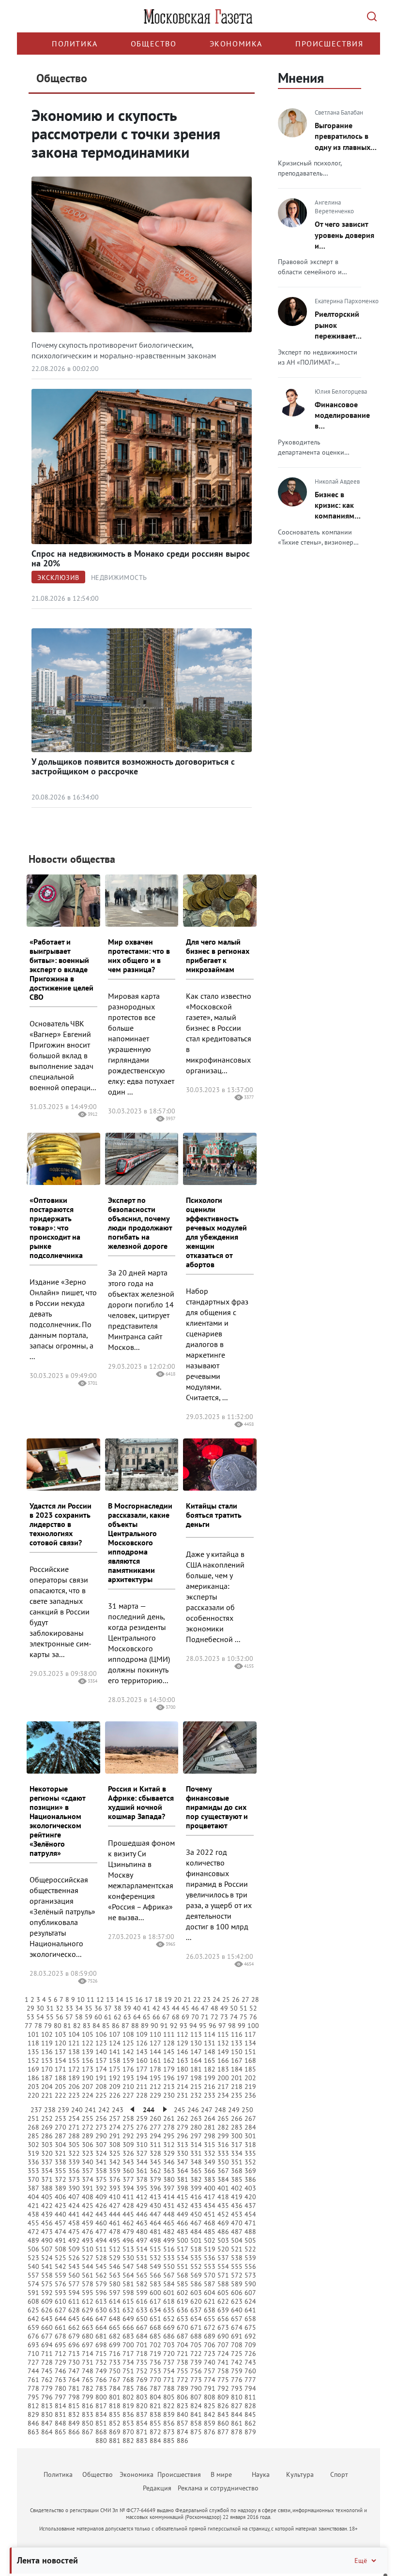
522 (250, 2249)
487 (237, 2232)
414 (169, 2197)
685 (155, 2336)
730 (74, 2362)
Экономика (236, 44)
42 (156, 2008)
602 (183, 2293)
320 (47, 2153)
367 (223, 2171)
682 (115, 2336)
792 (223, 2388)
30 (40, 2008)
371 (47, 2179)
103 (61, 2034)
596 (101, 2293)
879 (250, 2432)
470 (237, 2223)
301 (250, 2136)
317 (237, 2145)
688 (196, 2336)
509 (74, 2249)
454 (250, 2214)
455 (33, 2223)
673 (223, 2327)
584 (169, 2284)
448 (169, 2214)
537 (223, 2258)
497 (142, 2240)
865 (61, 2432)
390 (74, 2188)
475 (74, 2232)
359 (115, 2171)
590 (250, 2284)
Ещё (361, 2561)
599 (142, 2293)
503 (223, 2240)
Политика (75, 44)
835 (115, 2414)
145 (169, 2052)
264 (210, 2118)
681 (101, 2336)
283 (237, 2127)
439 (47, 2214)
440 (61, 2214)
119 (47, 2043)
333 (223, 2153)
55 (50, 2017)
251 (33, 2118)
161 (155, 2060)
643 (47, 2319)
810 (237, 2397)
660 (47, 2327)
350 (223, 2162)
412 (142, 2197)
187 (47, 2078)
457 (61, 2223)
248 (220, 2110)
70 (195, 2017)
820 (142, 2406)
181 (196, 2069)
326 (128, 2153)
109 (142, 2034)
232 (196, 2095)
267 (250, 2118)
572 (237, 2275)
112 (183, 2034)
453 (237, 2214)
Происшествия (329, 44)
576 (61, 2284)
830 (47, 2414)
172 (74, 2069)
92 (174, 2026)
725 (237, 2354)
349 (210, 2162)
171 (61, 2069)
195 (155, 2078)
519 (210, 2249)
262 (183, 2118)
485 (210, 2232)
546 (115, 2266)
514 (142, 2249)
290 (101, 2136)
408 (88, 2197)
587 (210, 2284)
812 (33, 2406)
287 (61, 2136)
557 (33, 2275)
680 (88, 2336)
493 (88, 2240)
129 (183, 2043)
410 (115, 2197)
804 (155, 2397)
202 (250, 2078)
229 (155, 2095)
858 (196, 2423)
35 (89, 2008)
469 (223, 2223)
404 (33, 2197)
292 (128, 2136)
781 (74, 2388)
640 (237, 2310)
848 (61, 2423)
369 (250, 2171)
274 (115, 2127)
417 (210, 2197)
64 (137, 2017)
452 (223, 2214)
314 (196, 2145)
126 (142, 2043)
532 (155, 2258)
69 (185, 2017)
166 (223, 2060)
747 (74, 2371)
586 (196, 2284)
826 (223, 2406)
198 (196, 2078)
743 (250, 2362)
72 (214, 2017)
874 (183, 2432)
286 (47, 2136)
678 (61, 2336)
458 (74, 2223)
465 (169, 2223)
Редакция (157, 2488)
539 (250, 2258)
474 (61, 2232)
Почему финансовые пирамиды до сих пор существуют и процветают (217, 1807)
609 (47, 2301)
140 (101, 2052)
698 (101, 2345)
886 (183, 2441)
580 (115, 2284)
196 (169, 2078)
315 (210, 2145)
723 (210, 2354)
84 (96, 2026)
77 (29, 2026)
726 (250, 2354)
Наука (261, 2474)
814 (61, 2406)
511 (101, 2249)
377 (128, 2179)
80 (58, 2026)
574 (33, 2284)
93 (183, 2026)
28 (255, 1999)
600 (155, 2293)
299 (223, 2136)
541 (47, 2266)
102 (47, 2034)
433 (196, 2206)
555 (237, 2266)
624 (250, 2301)
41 (147, 2008)
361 (142, 2171)
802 (128, 2397)
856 (169, 2423)
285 (33, 2136)
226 (115, 2095)
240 (77, 2110)
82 (77, 2026)
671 (196, 2327)
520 (223, 2249)
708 (237, 2345)
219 (250, 2087)
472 (33, 2232)
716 (115, 2354)
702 (155, 2345)
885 (169, 2441)
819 (128, 2406)
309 (128, 2145)
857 (183, 2423)
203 (33, 2087)
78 (38, 2026)
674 (237, 2327)
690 (223, 2336)
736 (155, 2362)
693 (33, 2345)
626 (47, 2310)
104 (74, 2034)
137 (61, 2052)
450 (196, 2214)
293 (142, 2136)
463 (142, 2223)
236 (250, 2095)
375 (101, 2179)
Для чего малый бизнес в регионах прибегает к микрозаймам (218, 955)
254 (74, 2118)
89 (145, 2026)
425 (88, 2206)
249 (234, 2110)
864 (47, 2432)
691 (237, 2336)
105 (88, 2034)
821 (155, 2406)
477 (101, 2232)
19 (168, 1999)
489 (33, 2240)
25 (226, 1999)
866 (74, 2432)
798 (74, 2397)
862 (250, 2423)
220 (33, 2095)
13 (110, 1999)
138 (74, 2052)
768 (128, 2380)
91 (164, 2026)
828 (250, 2406)
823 (183, 2406)
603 (196, 2293)
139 (88, 2052)
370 (33, 2179)
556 (250, 2266)
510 (88, 2249)
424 (74, 2206)
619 (183, 2301)
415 (183, 2197)
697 (88, 2345)
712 (61, 2354)
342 (115, 2162)
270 (61, 2127)
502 (210, 2240)
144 (155, 2052)
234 (223, 2095)
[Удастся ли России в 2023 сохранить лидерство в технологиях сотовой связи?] (63, 1465)
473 (47, 2232)
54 (40, 2017)
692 (250, 2336)
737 (169, 2362)
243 (118, 2110)
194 (142, 2078)
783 (101, 2388)
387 (33, 2188)
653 (183, 2319)
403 (250, 2188)
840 (183, 2414)
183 (223, 2069)
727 (33, 2362)
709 (250, 2345)
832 (74, 2414)
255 (88, 2118)
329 (169, 2153)
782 (88, 2388)
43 (166, 2008)
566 (155, 2275)
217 (223, 2087)
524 (47, 2258)
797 (61, 2397)
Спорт (339, 2474)
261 (169, 2118)
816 (88, 2406)
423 (61, 2206)
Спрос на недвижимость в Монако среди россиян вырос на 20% (141, 558)
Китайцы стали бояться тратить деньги (214, 1515)
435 (223, 2206)
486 (223, 2232)
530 (128, 2258)
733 (115, 2362)
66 (156, 2017)
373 (74, 2179)
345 (155, 2162)
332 (210, 2153)
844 (237, 2414)
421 (33, 2206)
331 (196, 2153)
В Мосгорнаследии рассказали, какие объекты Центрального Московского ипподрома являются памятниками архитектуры (140, 1542)
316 (223, 2145)
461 (115, 2223)
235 (237, 2095)
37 (108, 2008)
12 (100, 1999)
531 (142, 2258)
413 (155, 2197)
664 (101, 2327)
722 (196, 2354)
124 (115, 2043)
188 (61, 2078)
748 (88, 2371)
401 (223, 2188)
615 (128, 2301)
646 (88, 2319)
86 (116, 2026)
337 (47, 2162)
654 (196, 2319)
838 (155, 2414)
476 (88, 2232)
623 (237, 2301)
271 (74, 2127)
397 (169, 2188)
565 (142, 2275)
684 (142, 2336)
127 (155, 2043)
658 (250, 2319)
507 (47, 2249)
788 (169, 2388)
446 (142, 2214)
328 (155, 2153)
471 (250, 2223)
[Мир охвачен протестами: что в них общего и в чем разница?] (142, 901)
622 (223, 2301)
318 (250, 2145)
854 (142, 2423)
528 (101, 2258)
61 (108, 2017)
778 (33, 2388)
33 (69, 2008)
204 (47, 2087)
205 (61, 2087)
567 (169, 2275)
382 (196, 2179)
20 (178, 1999)
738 (183, 2362)
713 (74, 2354)
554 (223, 2266)
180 (183, 2069)
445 (128, 2214)
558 (47, 2275)
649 (128, 2319)
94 (193, 2026)
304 (61, 2145)
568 (183, 2275)
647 (101, 2319)
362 (155, 2171)
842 (210, 2414)
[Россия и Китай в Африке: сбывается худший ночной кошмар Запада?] (142, 1747)
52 (253, 2008)
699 (115, 2345)
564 (128, 2275)
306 (88, 2145)
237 (36, 2110)
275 (128, 2127)
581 (128, 2284)
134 (250, 2043)
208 (101, 2087)
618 (169, 2301)
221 (47, 2095)
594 (74, 2293)
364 (183, 2171)
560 (74, 2275)
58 (79, 2017)
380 (169, 2179)
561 (88, 2275)
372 (61, 2179)
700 (128, 2345)
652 (169, 2319)
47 (205, 2008)
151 (250, 2052)
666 (128, 2327)
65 (147, 2017)
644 (61, 2319)
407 (74, 2197)
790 (196, 2388)
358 (101, 2171)
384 (223, 2179)
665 (115, 2327)
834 (101, 2414)
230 (169, 2095)
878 (237, 2432)
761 (33, 2380)
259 (142, 2118)
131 (210, 2043)
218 (237, 2087)
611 (74, 2301)
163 (183, 2060)
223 (74, 2095)
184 (237, 2069)
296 (183, 2136)
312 (169, 2145)
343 (128, 2162)
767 (115, 2380)
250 (247, 2110)
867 (88, 2432)
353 (33, 2171)
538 (237, 2258)
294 (155, 2136)
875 (196, 2432)
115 (223, 2034)
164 (196, 2060)
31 (50, 2008)
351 (237, 2162)
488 (250, 2232)
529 (115, 2258)
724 (223, 2354)
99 (242, 2026)
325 (115, 2153)
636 (183, 2310)
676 (33, 2336)
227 (128, 2095)
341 (101, 2162)
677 (47, 2336)
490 (47, 2240)
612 (88, 2301)
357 (88, 2171)
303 (47, 2145)
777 (250, 2380)
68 (176, 2017)
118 (33, 2043)
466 (183, 2223)
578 (88, 2284)
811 (250, 2397)
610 (61, 2301)
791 (210, 2388)
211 (142, 2087)
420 (250, 2197)
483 (183, 2232)
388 (47, 2188)
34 (79, 2008)
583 (155, 2284)
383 (210, 2179)
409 (101, 2197)
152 (33, 2060)
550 (169, 2266)
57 (69, 2017)
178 (155, 2069)
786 (142, 2388)
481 (155, 2232)
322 (74, 2153)
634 (155, 2310)
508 (61, 2249)
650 (142, 2319)
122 (88, 2043)
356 (74, 2171)
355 (61, 2171)
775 (223, 2380)
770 (155, 2380)
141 (115, 2052)
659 (33, 2327)
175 (115, 2069)
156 (88, 2060)
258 (128, 2118)
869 (115, 2432)
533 (169, 2258)
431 (169, 2206)
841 (196, 2414)
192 (115, 2078)
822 (169, 2406)
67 (166, 2017)
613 (101, 2301)
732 (101, 2362)
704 (183, 2345)
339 (74, 2162)
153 (47, 2060)
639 (223, 2310)
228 (142, 2095)
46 (195, 2008)
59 (89, 2017)
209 (115, 2087)
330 (183, 2153)
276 (142, 2127)
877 (223, 2432)
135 (33, 2052)
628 (74, 2310)
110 (155, 2034)
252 (47, 2118)
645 (74, 2319)
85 (106, 2026)
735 (142, 2362)
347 (183, 2162)
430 (155, 2206)
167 (237, 2060)
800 (101, 2397)
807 (196, 2397)
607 (250, 2293)
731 (88, 2362)
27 (245, 1999)
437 (250, 2206)
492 (74, 2240)
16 (139, 1999)
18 (158, 1999)
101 (33, 2034)
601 (169, 2293)
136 (47, 2052)
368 (237, 2171)
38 (118, 2008)
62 (118, 2017)
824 (196, 2406)
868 (101, 2432)
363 (169, 2171)
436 (237, 2206)
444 (115, 2214)
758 (223, 2371)
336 (33, 2162)
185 (250, 2069)
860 (223, 2423)
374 (88, 2179)
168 (250, 2060)
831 (61, 2414)
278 (169, 2127)
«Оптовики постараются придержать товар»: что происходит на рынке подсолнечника (56, 1228)
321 (61, 2153)
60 (98, 2017)
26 (236, 1999)
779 (47, 2388)
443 (101, 2214)
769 (142, 2380)
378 (142, 2179)
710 (33, 2354)
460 (101, 2223)
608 (33, 2301)
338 (61, 2162)
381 (183, 2179)
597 (115, 2293)
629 (88, 2310)
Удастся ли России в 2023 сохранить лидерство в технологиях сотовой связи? (61, 1524)
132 (223, 2043)
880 (101, 2441)
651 (155, 2319)
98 (232, 2026)
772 (183, 2380)
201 (237, 2078)
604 (210, 2293)
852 (115, 2423)
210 (128, 2087)
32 (60, 2008)
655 (210, 2319)
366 (210, 2171)
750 (115, 2371)
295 (169, 2136)
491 (61, 2240)
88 (135, 2026)
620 (196, 2301)
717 (128, 2354)
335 (250, 2153)
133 (237, 2043)
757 (210, 2371)
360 (128, 2171)
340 (88, 2162)
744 (33, 2371)
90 (154, 2026)
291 (115, 2136)
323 (88, 2153)
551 (183, 2266)
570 (210, 2275)
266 (237, 2118)
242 (104, 2110)
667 (142, 2327)
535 (196, 2258)
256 (101, 2118)
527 (88, 2258)
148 (210, 2052)
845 (250, 2414)
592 (47, 2293)
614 (115, 2301)
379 (155, 2179)
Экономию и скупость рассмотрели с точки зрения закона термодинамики (126, 133)
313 (183, 2145)
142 (128, 2052)
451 (210, 2214)
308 (115, 2145)
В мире (221, 2474)
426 (101, 2206)
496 (128, 2240)
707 (223, 2345)
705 (196, 2345)
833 (88, 2414)
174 (101, 2069)
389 (61, 2188)
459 (88, 2223)
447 (155, 2214)
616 (142, 2301)
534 (183, 2258)
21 (187, 1999)
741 (223, 2362)
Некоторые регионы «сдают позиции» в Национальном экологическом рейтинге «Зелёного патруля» (57, 1821)
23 (207, 1999)
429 (142, 2206)
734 (128, 2362)
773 (196, 2380)
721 (183, 2354)
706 (210, 2345)
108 (128, 2034)
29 (31, 2008)
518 (196, 2249)
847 (47, 2423)
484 (196, 2232)
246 (193, 2110)
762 (47, 2380)
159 (128, 2060)
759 (237, 2371)
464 (155, 2223)
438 (33, 2214)
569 (196, 2275)
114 (210, 2034)
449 (183, 2214)
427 (115, 2206)
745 (47, 2371)
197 (183, 2078)
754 (169, 2371)
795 (33, 2397)
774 (210, 2380)
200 (223, 2078)
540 (33, 2266)
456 (47, 2223)
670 (183, 2327)
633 (142, 2310)
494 (101, 2240)
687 (183, 2336)
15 (129, 1999)
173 (88, 2069)
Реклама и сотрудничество (218, 2488)
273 (101, 2127)
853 (128, 2423)
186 (33, 2078)
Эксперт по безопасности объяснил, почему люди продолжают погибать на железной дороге (140, 1223)
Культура (300, 2474)
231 (183, 2095)
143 (142, 2052)
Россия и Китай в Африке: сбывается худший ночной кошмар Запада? (141, 1802)
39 (127, 2008)
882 (128, 2441)
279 (183, 2127)
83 (87, 2026)
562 (101, 2275)
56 (60, 2017)
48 (214, 2008)
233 (210, 2095)
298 (210, 2136)
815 (74, 2406)
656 (223, 2319)
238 (50, 2110)
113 (196, 2034)
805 (169, 2397)
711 (47, 2354)
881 (115, 2441)
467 (196, 2223)
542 (61, 2266)
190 (88, 2078)
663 (88, 2327)
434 (210, 2206)
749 (101, 2371)
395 (142, 2188)
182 (210, 2069)
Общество (154, 44)
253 (61, 2118)
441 (74, 2214)
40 (137, 2008)
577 (74, 2284)
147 (196, 2052)
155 (74, 2060)
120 (61, 2043)
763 (61, 2380)
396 (155, 2188)
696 (74, 2345)
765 (88, 2380)
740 (210, 2362)
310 (142, 2145)
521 (237, 2249)
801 (115, 2397)
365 (196, 2171)
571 (223, 2275)
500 (183, 2240)
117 (250, 2034)
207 (88, 2087)
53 (31, 2017)
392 (101, 2188)
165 (210, 2060)
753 (155, 2371)
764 (74, 2380)
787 (155, 2388)
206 (74, 2087)
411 (128, 2197)
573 (250, 2275)
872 (155, 2432)
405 (47, 2197)
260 (155, 2118)
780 (61, 2388)
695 (61, 2345)
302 (33, 2145)
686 (169, 2336)
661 (61, 2327)
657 (237, 2319)
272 (88, 2127)
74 (234, 2017)
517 (183, 2249)
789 (183, 2388)
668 (155, 2327)
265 (223, 2118)
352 (250, 2162)
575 (47, 2284)
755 (183, 2371)
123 (101, 2043)
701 (142, 2345)
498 (155, 2240)
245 (180, 2110)
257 (115, 2118)
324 (101, 2153)
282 (223, 2127)
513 (128, 2249)
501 (196, 2240)
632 (128, 2310)
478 (115, 2232)
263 (196, 2118)
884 (155, 2441)
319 (33, 2153)
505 (250, 2240)
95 (203, 2026)
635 (169, 2310)
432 (183, 2206)
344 (142, 2162)
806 (183, 2397)
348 (196, 2162)
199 (210, 2078)
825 (210, 2406)
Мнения (301, 78)
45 (185, 2008)
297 (196, 2136)
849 (74, 2423)
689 (210, 2336)
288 (74, 2136)
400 (210, 2188)
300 (237, 2136)
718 (142, 2354)
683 (128, 2336)
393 (115, 2188)
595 (88, 2293)
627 (61, 2310)
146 (183, 2052)
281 (210, 2127)
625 (33, 2310)
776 (237, 2380)
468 (210, 2223)
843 (223, 2414)
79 (48, 2026)
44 (176, 2008)
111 (169, 2034)
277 (155, 2127)
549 (155, 2266)
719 (155, 2354)
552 (196, 2266)
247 (207, 2110)
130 (196, 2043)
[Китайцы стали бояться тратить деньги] (220, 1465)
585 (183, 2284)
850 (88, 2423)
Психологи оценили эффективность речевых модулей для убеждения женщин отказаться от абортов (216, 1232)
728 (47, 2362)
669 (169, 2327)
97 (222, 2026)
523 (33, 2258)
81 (67, 2026)
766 (101, 2380)
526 (74, 2258)
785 (128, 2388)
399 (196, 2188)
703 (169, 2345)
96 (213, 2026)
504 (237, 2240)
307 (101, 2145)
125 (128, 2043)
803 (142, 2397)
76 (253, 2017)
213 (169, 2087)
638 (210, 2310)
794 (250, 2388)
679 (74, 2336)
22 (197, 1999)
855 (155, 2423)
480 (142, 2232)
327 (142, 2153)
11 (91, 1999)
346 (169, 2162)
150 (237, 2052)
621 (210, 2301)
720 (169, 2354)
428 (128, 2206)
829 (33, 2414)
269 (47, 2127)
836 (128, 2414)
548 (142, 2266)
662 (74, 2327)
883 (142, 2441)
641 (250, 2310)
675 (250, 2327)
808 (210, 2397)
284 (250, 2127)
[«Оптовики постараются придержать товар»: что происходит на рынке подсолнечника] (63, 1159)
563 (115, 2275)
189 (74, 2078)
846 (33, 2423)
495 (115, 2240)
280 (196, 2127)
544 (88, 2266)
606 (237, 2293)
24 (216, 1999)
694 (47, 2345)
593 (61, 2293)
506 (33, 2249)
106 (101, 2034)
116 (237, 2034)
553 (210, 2266)
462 (128, 2223)
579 (101, 2284)
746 (61, 2371)
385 (237, 2179)
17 (149, 1999)
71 (205, 2017)
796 (47, 2397)
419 (237, 2197)
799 (88, 2397)
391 (88, 2188)
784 (115, 2388)
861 (237, 2423)
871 (142, 2432)
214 (183, 2087)
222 (61, 2095)
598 (128, 2293)
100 (253, 2026)
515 (155, 2249)
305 (74, 2145)
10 (81, 1999)
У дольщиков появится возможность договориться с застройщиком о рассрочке (133, 766)
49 (224, 2008)
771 (169, 2380)
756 (196, 2371)
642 (33, 2319)
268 (33, 2127)
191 (101, 2078)
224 (88, 2095)
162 (169, 2060)
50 (234, 2008)
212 (155, 2087)
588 (223, 2284)
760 (250, 2371)
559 (61, 2275)
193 (128, 2078)
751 (128, 2371)
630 (101, 2310)
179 (169, 2069)
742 (237, 2362)
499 (169, 2240)
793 (237, 2388)
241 (91, 2110)
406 (61, 2197)
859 (210, 2423)
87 (125, 2026)
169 (33, 2069)
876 (210, 2432)
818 (115, 2406)
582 (142, 2284)
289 (88, 2136)
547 (128, 2266)
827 (237, 2406)
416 (196, 2197)
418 (223, 2197)
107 (115, 2034)
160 (142, 2060)
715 (101, 2354)
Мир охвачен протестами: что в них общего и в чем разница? (139, 955)
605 (223, 2293)
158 (115, 2060)
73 (224, 2017)
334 (237, 2153)
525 (61, 2258)
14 (120, 1999)
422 (47, 2206)
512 (115, 2249)
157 (101, 2060)
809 (223, 2397)
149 (223, 2052)
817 (101, 2406)
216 (210, 2087)
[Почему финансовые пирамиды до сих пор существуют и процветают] (220, 1747)
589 (237, 2284)
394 (128, 2188)
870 (128, 2432)
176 (128, 2069)
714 (88, 2354)
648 (115, 2319)
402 (237, 2188)
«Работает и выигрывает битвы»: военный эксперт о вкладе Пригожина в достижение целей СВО (61, 969)
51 (244, 2008)
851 (101, 2423)
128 (169, 2043)
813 (47, 2406)
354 (47, 2171)
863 (33, 2432)
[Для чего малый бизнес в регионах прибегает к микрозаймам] (220, 901)
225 (101, 2095)
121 (74, 2043)
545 (101, 2266)
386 (250, 2179)
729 (61, 2362)
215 (196, 2087)
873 (169, 2432)
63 (127, 2017)
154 (61, 2060)
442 (88, 2214)
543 (74, 2266)
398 (183, 2188)
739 (196, 2362)
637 (196, 2310)
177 (142, 2069)
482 (169, 2232)
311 (155, 2145)
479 (128, 2232)
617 (155, 2301)
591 (33, 2293)
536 (210, 2258)
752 (142, 2371)
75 (244, 2017)
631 (115, 2310)
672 (210, 2327)
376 (115, 2179)
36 (98, 2008)
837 (142, 2414)
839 (169, 2414)
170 (47, 2069)
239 (63, 2110)
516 (169, 2249)
